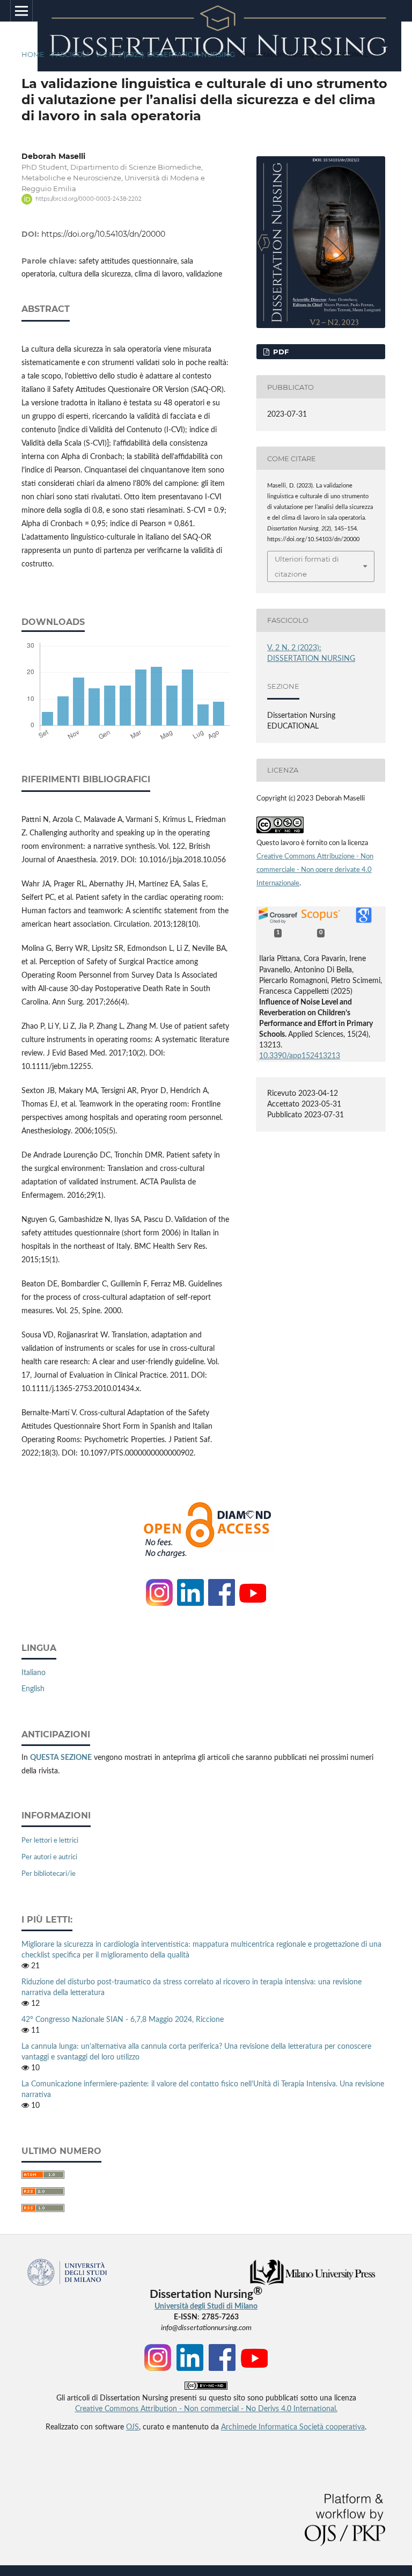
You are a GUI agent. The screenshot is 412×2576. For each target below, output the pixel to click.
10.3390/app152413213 (300, 1056)
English (33, 1689)
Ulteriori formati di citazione (307, 566)
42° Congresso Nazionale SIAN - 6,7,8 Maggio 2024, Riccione (123, 2020)
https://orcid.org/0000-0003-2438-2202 (89, 199)
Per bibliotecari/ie (49, 1874)
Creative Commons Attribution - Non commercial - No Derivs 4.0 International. (206, 2409)
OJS (133, 2427)
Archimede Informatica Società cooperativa (293, 2427)
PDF (280, 352)
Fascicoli (70, 54)
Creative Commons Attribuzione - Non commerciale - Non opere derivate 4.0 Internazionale (315, 870)
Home (33, 54)
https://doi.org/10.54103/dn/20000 (103, 234)
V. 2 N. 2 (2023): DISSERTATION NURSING (165, 54)
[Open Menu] (21, 11)
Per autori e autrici (49, 1857)
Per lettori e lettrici (50, 1841)
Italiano (34, 1673)
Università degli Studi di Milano (206, 2306)
